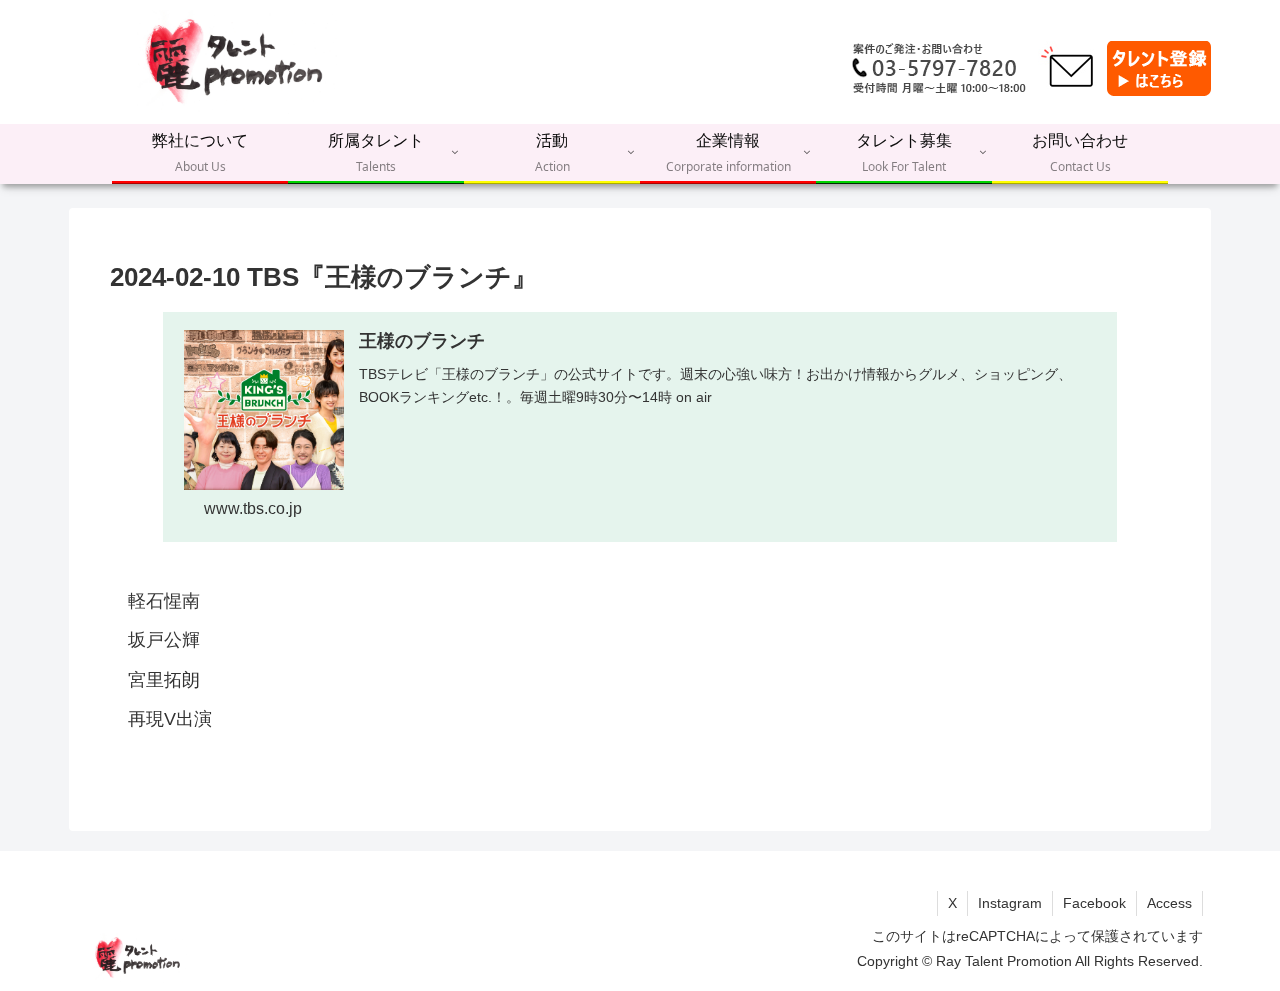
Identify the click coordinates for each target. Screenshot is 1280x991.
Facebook (1094, 903)
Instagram (1010, 903)
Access (1169, 903)
